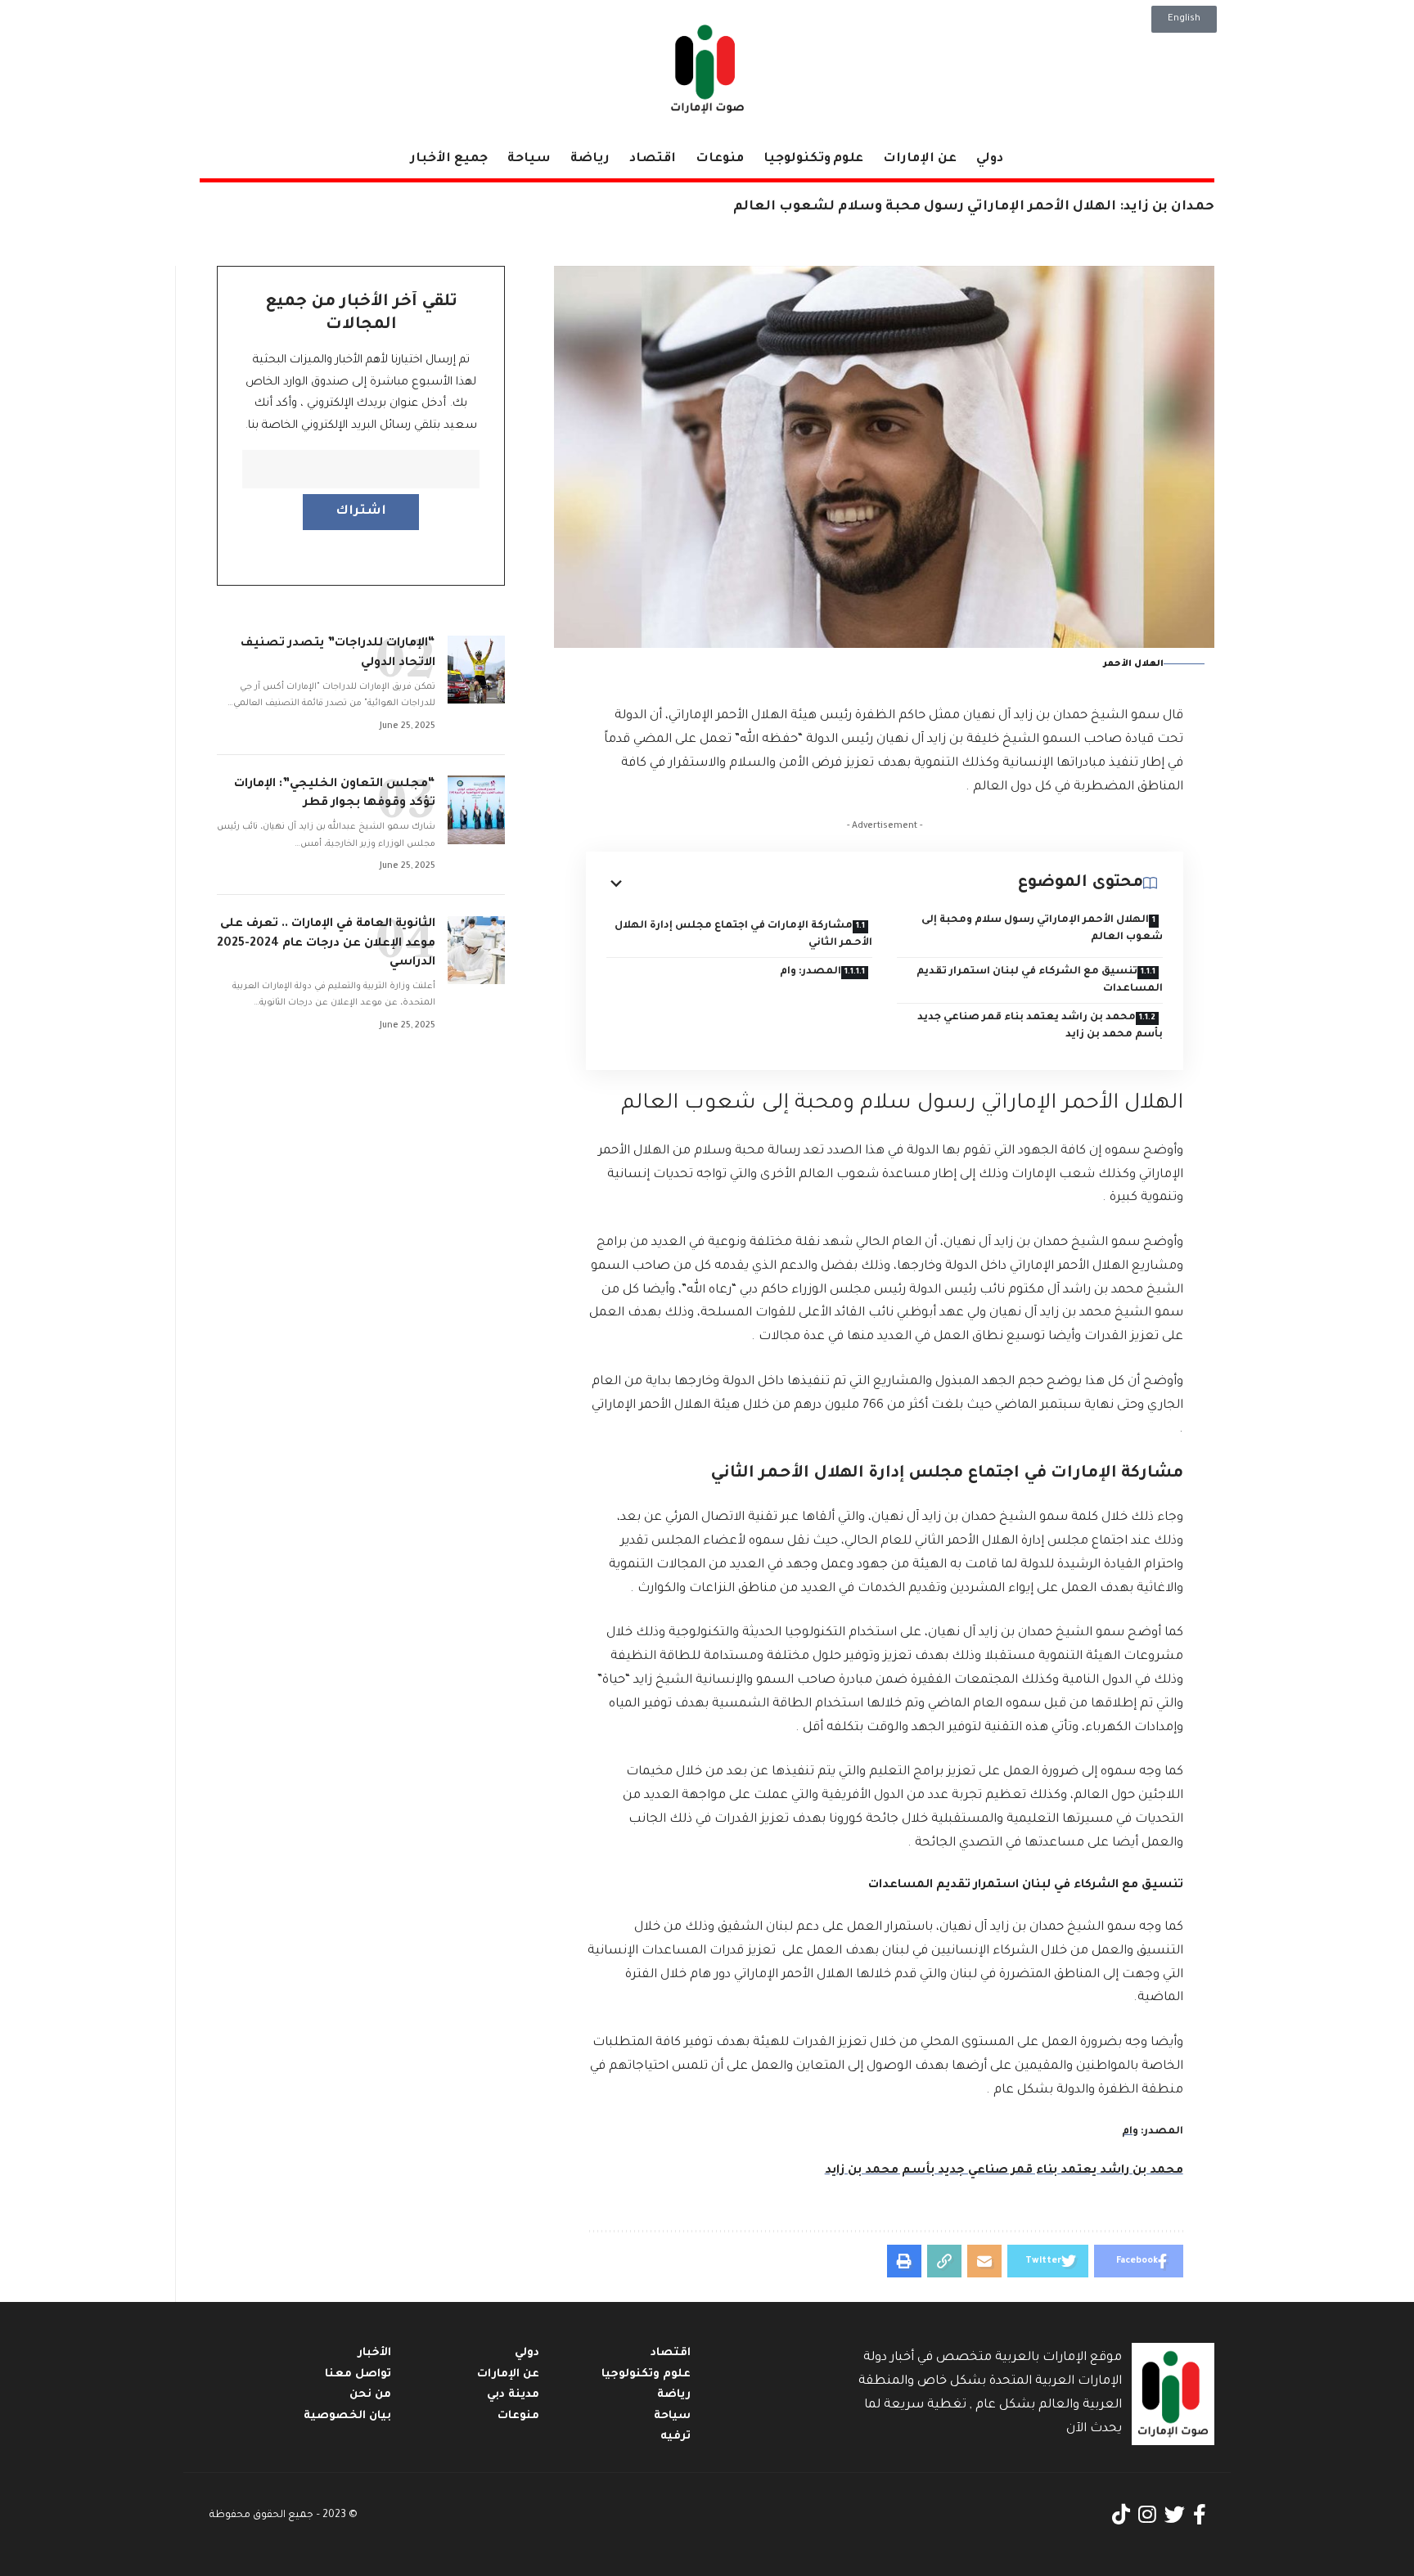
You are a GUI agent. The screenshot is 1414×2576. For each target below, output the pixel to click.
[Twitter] (1175, 2515)
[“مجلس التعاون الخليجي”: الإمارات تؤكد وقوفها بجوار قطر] (476, 810)
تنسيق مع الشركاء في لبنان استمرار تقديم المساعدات (1040, 980)
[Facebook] (1200, 2515)
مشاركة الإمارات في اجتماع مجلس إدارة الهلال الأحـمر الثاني (743, 935)
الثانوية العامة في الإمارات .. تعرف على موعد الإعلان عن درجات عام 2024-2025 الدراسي (326, 944)
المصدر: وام (811, 972)
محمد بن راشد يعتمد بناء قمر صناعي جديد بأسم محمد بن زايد (1040, 1026)
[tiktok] (1121, 2515)
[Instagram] (1147, 2515)
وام (1130, 2132)
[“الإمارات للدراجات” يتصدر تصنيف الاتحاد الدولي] (476, 670)
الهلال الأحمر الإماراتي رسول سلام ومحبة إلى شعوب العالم (1042, 929)
